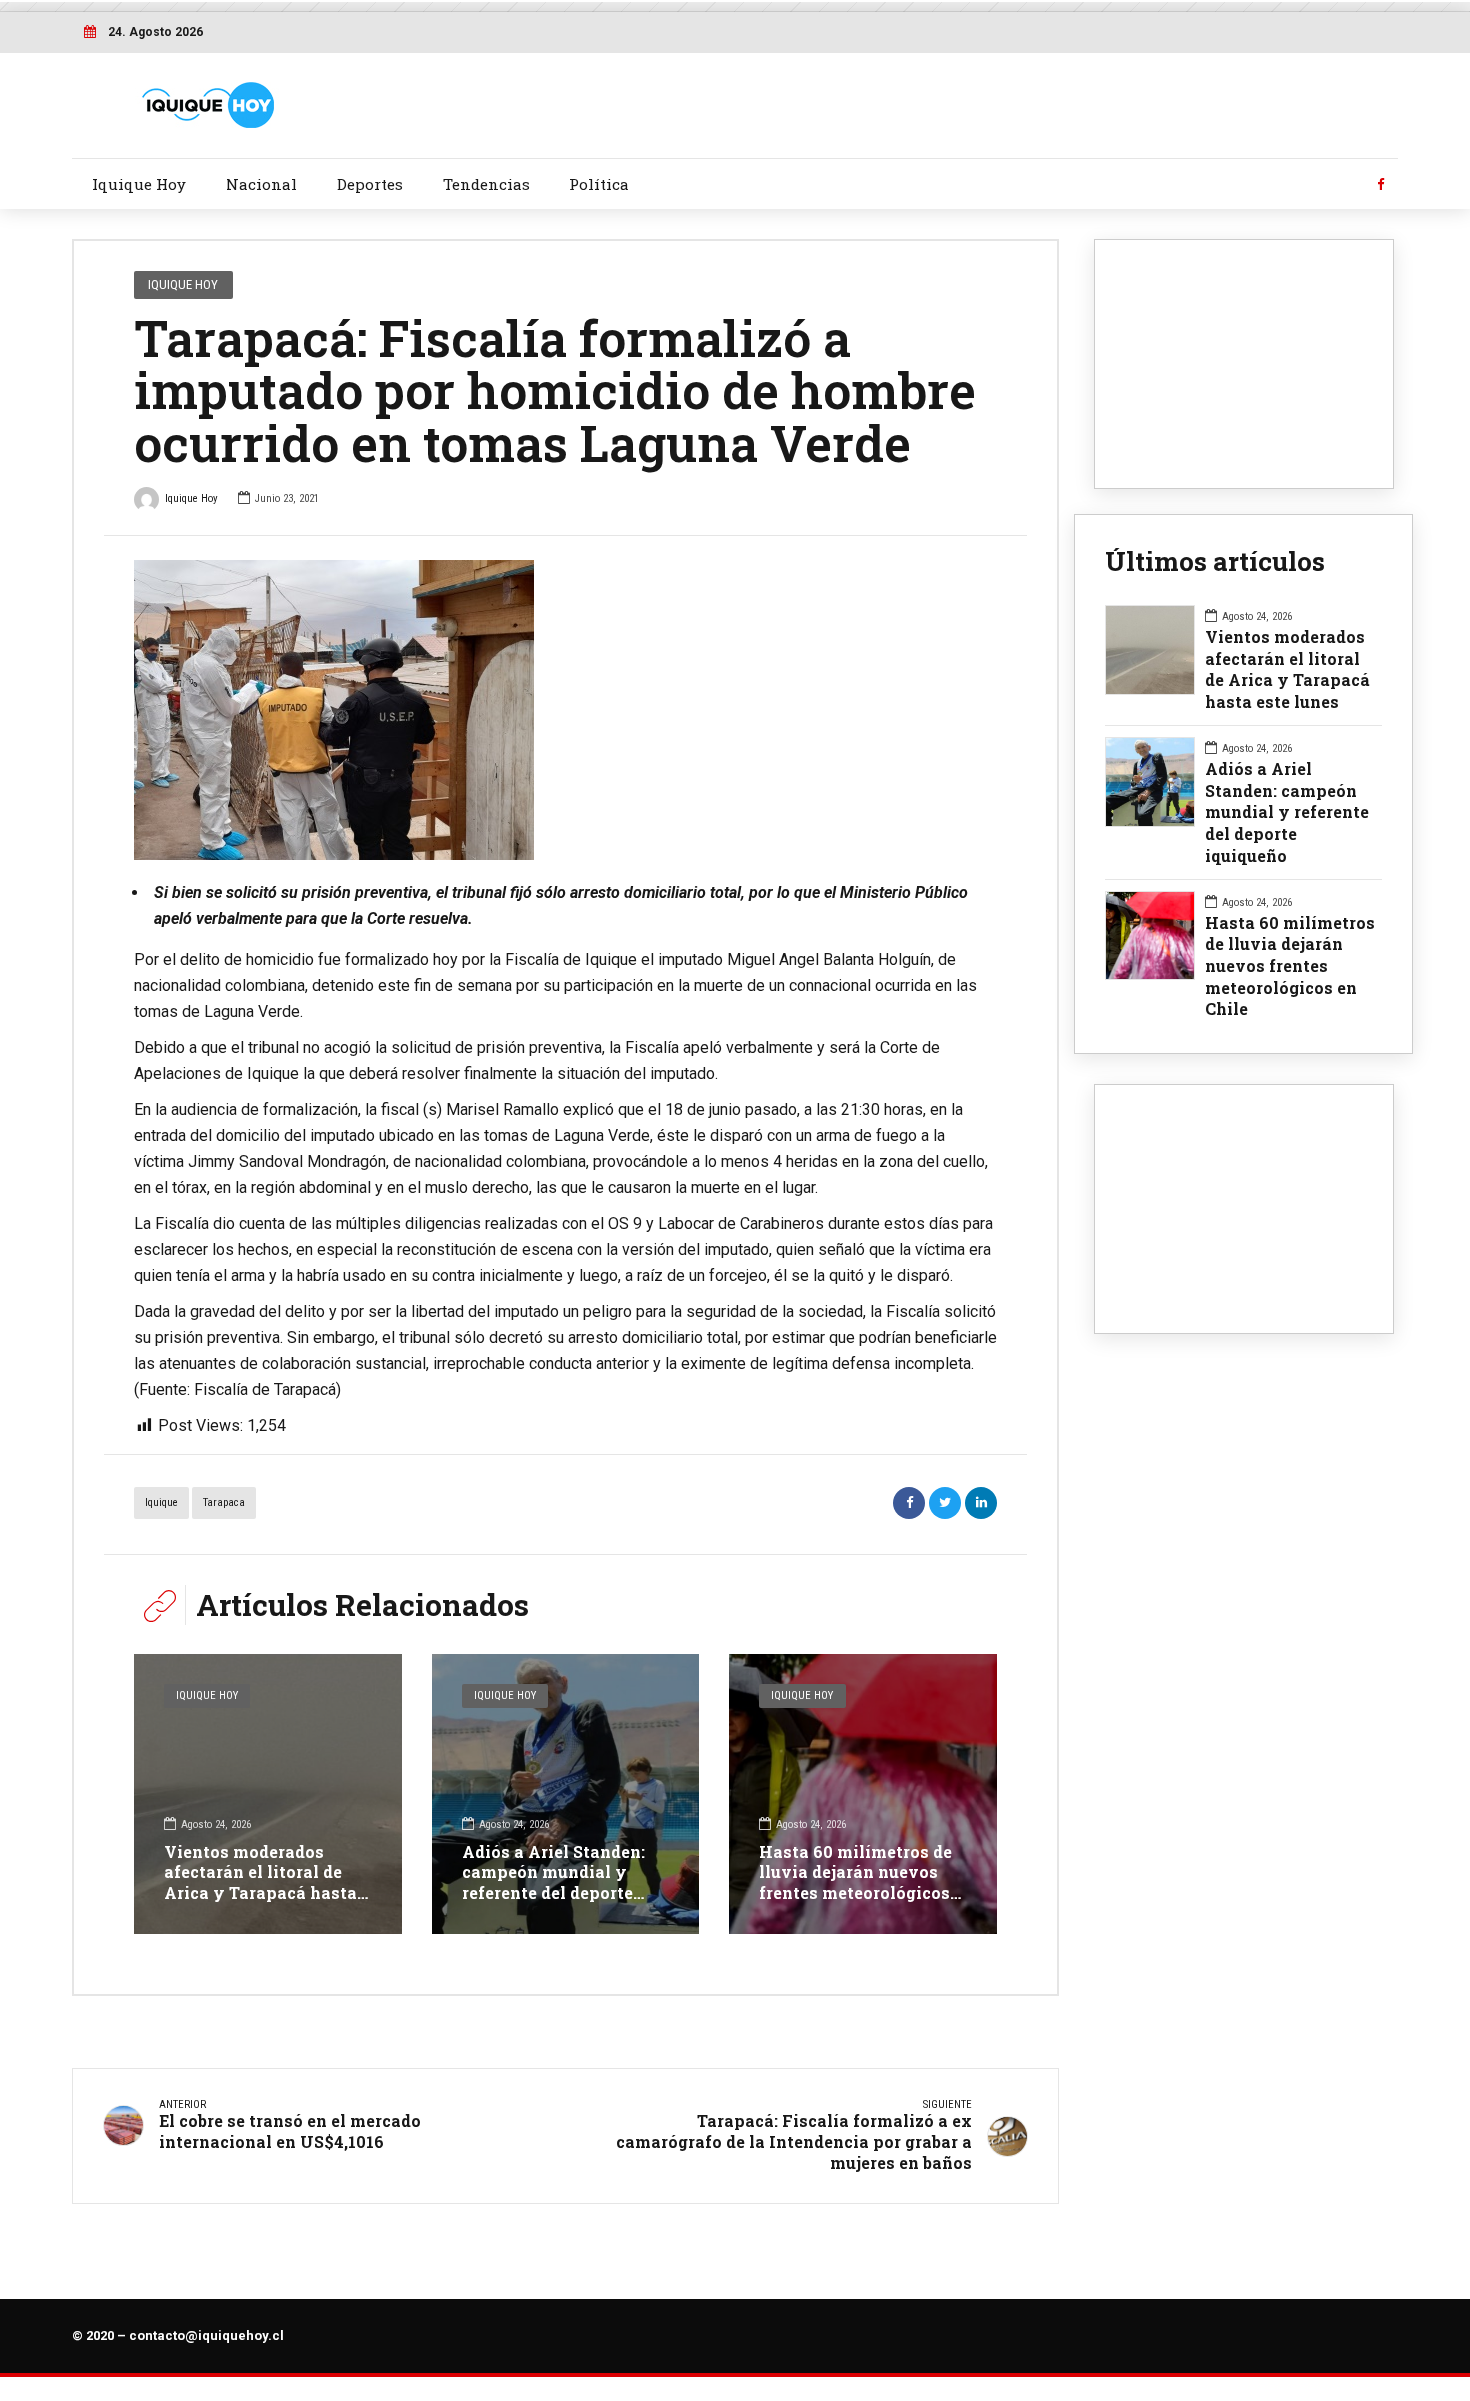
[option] (565, 710)
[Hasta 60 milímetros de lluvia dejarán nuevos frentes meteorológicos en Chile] (863, 1794)
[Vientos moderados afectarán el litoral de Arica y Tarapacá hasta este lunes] (268, 1794)
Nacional (261, 184)
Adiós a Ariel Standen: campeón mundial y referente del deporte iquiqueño (553, 1882)
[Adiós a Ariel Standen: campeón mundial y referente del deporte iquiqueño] (566, 1794)
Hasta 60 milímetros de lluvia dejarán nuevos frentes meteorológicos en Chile (855, 1882)
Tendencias (486, 184)
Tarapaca (224, 1502)
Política (599, 184)
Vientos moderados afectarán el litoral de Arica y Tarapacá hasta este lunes (260, 1882)
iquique (161, 1502)
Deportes (370, 184)
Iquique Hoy (139, 184)
